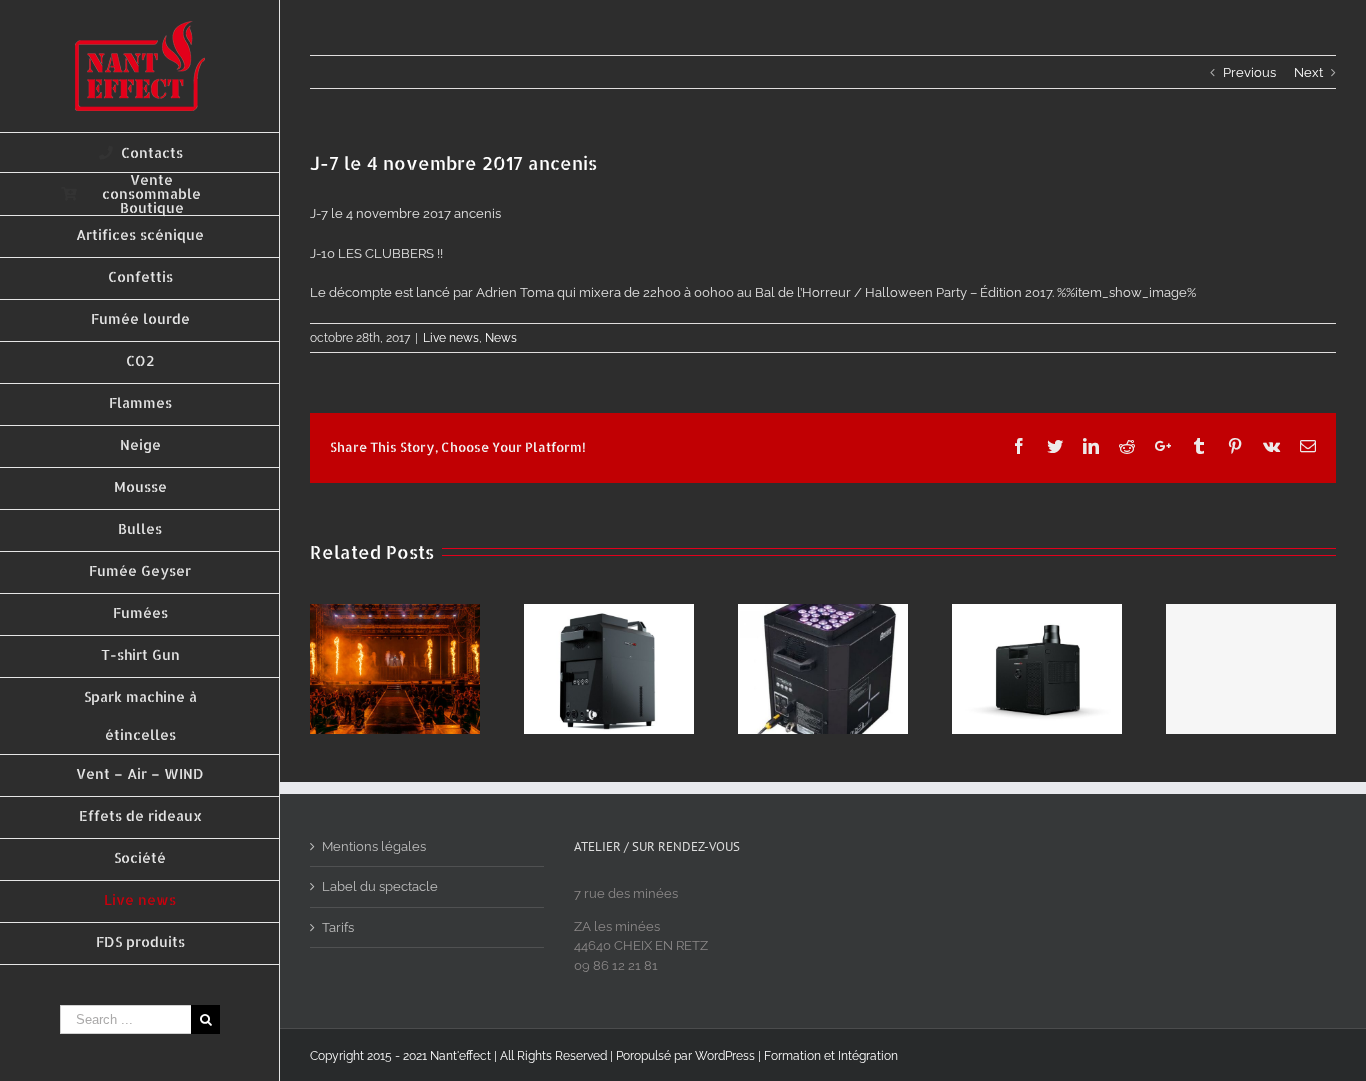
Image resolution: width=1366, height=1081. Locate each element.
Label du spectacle (380, 886)
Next (1308, 72)
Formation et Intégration (831, 1056)
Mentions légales (374, 846)
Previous (1249, 72)
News (501, 338)
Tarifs (338, 927)
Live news (451, 338)
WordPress (725, 1056)
